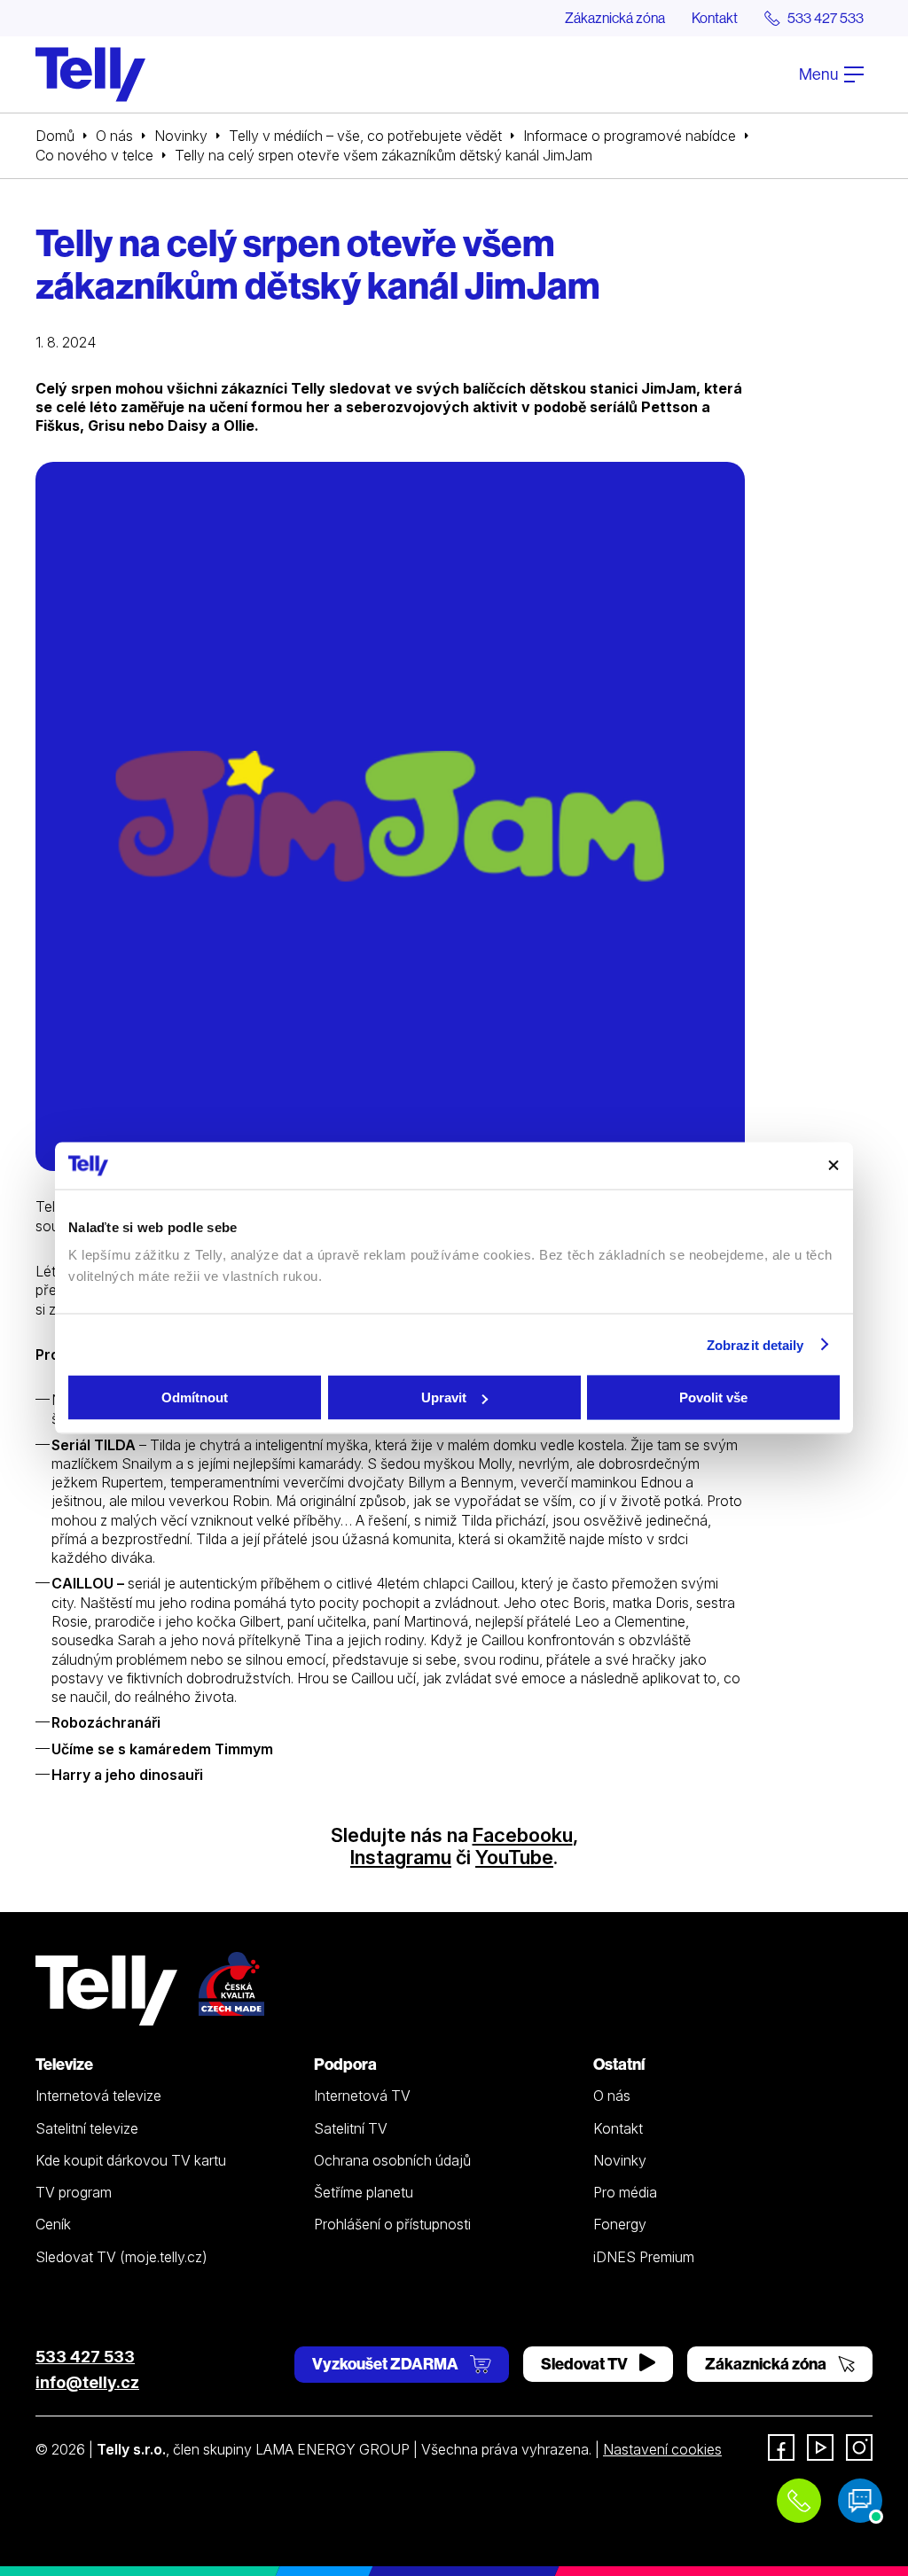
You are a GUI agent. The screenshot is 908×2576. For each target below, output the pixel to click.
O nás (114, 136)
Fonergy (620, 2224)
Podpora (345, 2064)
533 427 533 (85, 2357)
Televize (64, 2064)
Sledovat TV (586, 2364)
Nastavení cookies (662, 2449)
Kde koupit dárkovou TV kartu (131, 2160)
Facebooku (523, 1835)
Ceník (53, 2224)
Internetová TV (362, 2096)
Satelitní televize (87, 2128)
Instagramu (401, 1857)
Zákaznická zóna (615, 18)
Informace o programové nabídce (630, 136)
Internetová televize (98, 2096)
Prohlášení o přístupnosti (392, 2224)
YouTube (514, 1857)
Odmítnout (195, 1397)
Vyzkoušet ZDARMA (387, 2364)
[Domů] (90, 74)
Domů (55, 136)
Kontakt (715, 18)
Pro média (625, 2192)
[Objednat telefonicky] (799, 2501)
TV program (74, 2192)
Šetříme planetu (364, 2192)
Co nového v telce (94, 155)
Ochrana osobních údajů (392, 2160)
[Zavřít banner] (834, 1166)
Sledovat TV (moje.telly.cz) (121, 2257)
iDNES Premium (644, 2257)
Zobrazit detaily (755, 1344)
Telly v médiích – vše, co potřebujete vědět (365, 136)
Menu (820, 74)
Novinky (181, 136)
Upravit (444, 1397)
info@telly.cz (87, 2382)
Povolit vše (713, 1397)
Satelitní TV (351, 2128)
